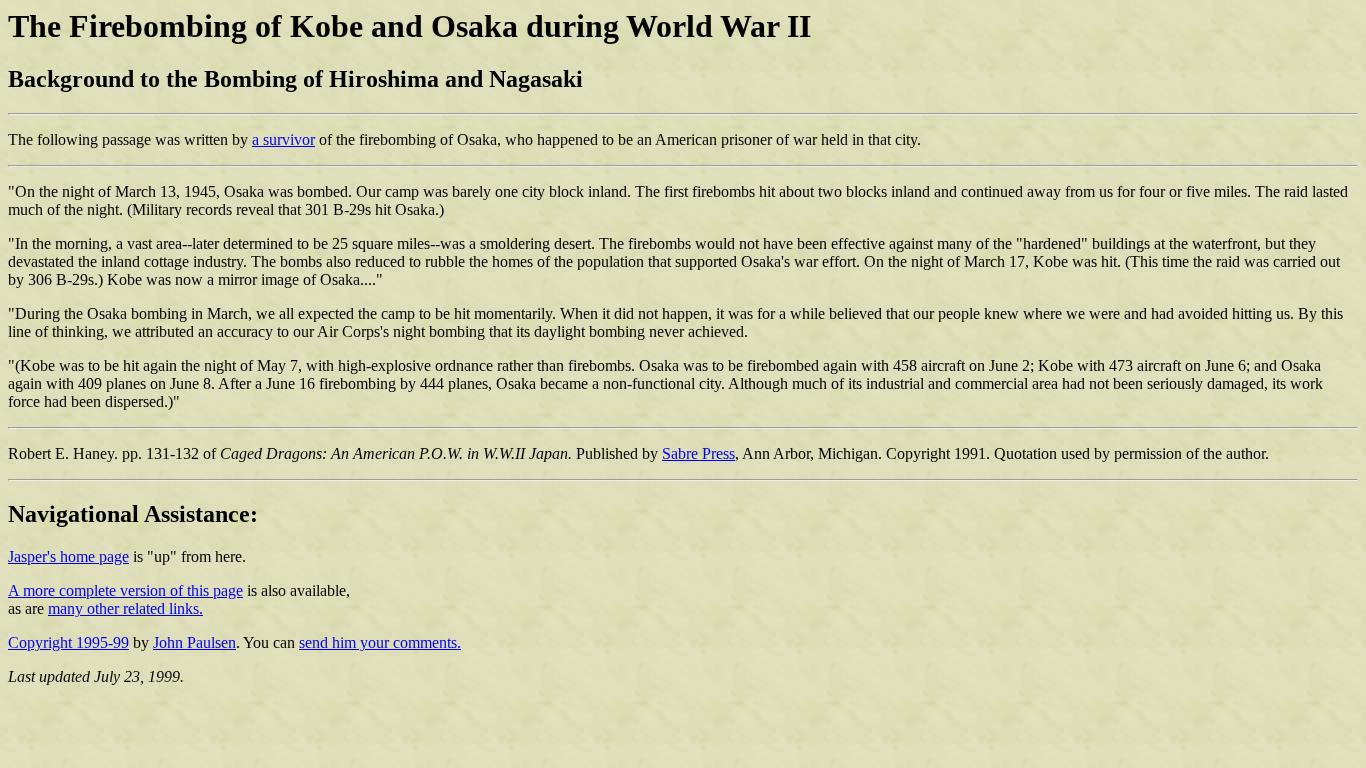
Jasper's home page (68, 556)
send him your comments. (380, 642)
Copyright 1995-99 (68, 642)
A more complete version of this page (125, 590)
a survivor (283, 139)
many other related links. (125, 608)
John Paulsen (194, 642)
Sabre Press (698, 453)
